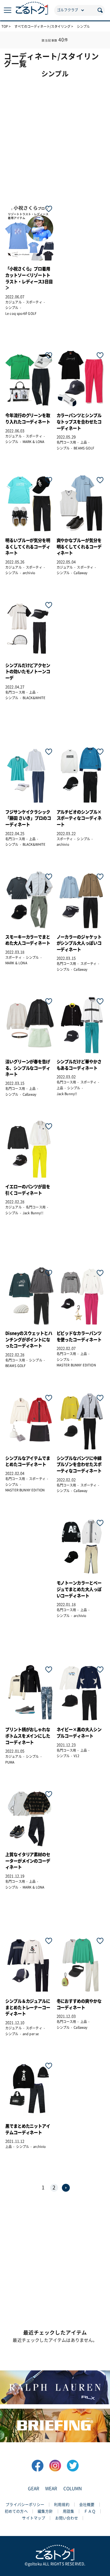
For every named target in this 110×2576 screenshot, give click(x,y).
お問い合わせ (67, 2518)
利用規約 (62, 2505)
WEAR (51, 2489)
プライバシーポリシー (25, 2505)
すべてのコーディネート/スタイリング (42, 26)
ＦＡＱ (90, 2511)
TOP (5, 26)
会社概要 (87, 2505)
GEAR (34, 2489)
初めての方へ (16, 2511)
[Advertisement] (55, 137)
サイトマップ (34, 2518)
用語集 (68, 2511)
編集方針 (45, 2511)
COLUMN (73, 2489)
